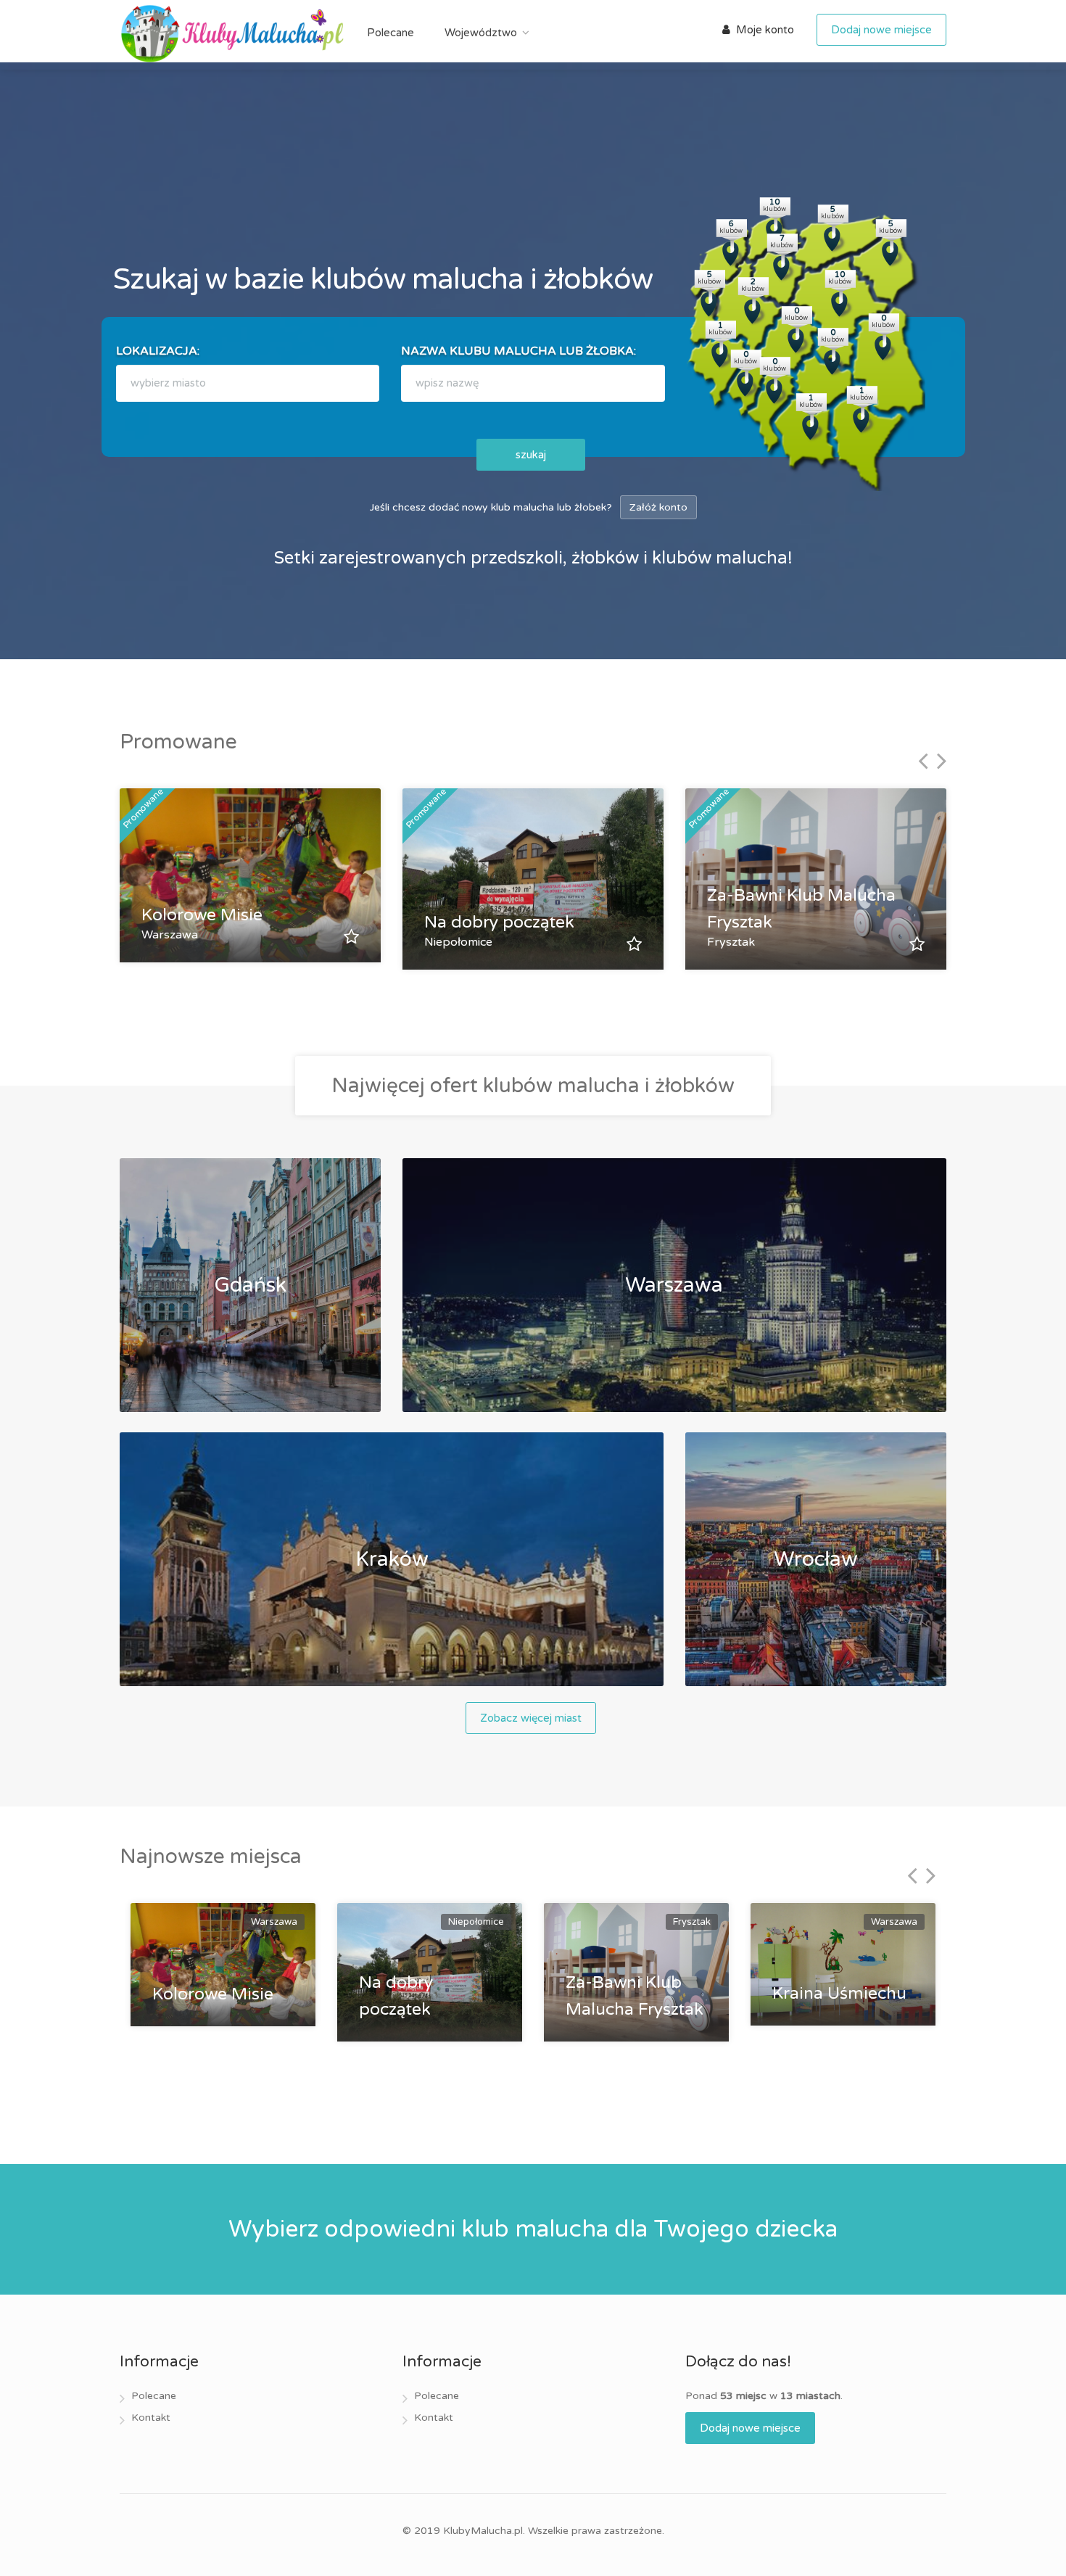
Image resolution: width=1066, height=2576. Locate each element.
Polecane (391, 33)
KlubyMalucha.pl (483, 2531)
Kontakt (151, 2418)
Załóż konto (658, 507)
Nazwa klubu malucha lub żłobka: (518, 351)
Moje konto (764, 30)
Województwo (481, 33)
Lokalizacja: (158, 351)
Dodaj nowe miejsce (881, 30)
